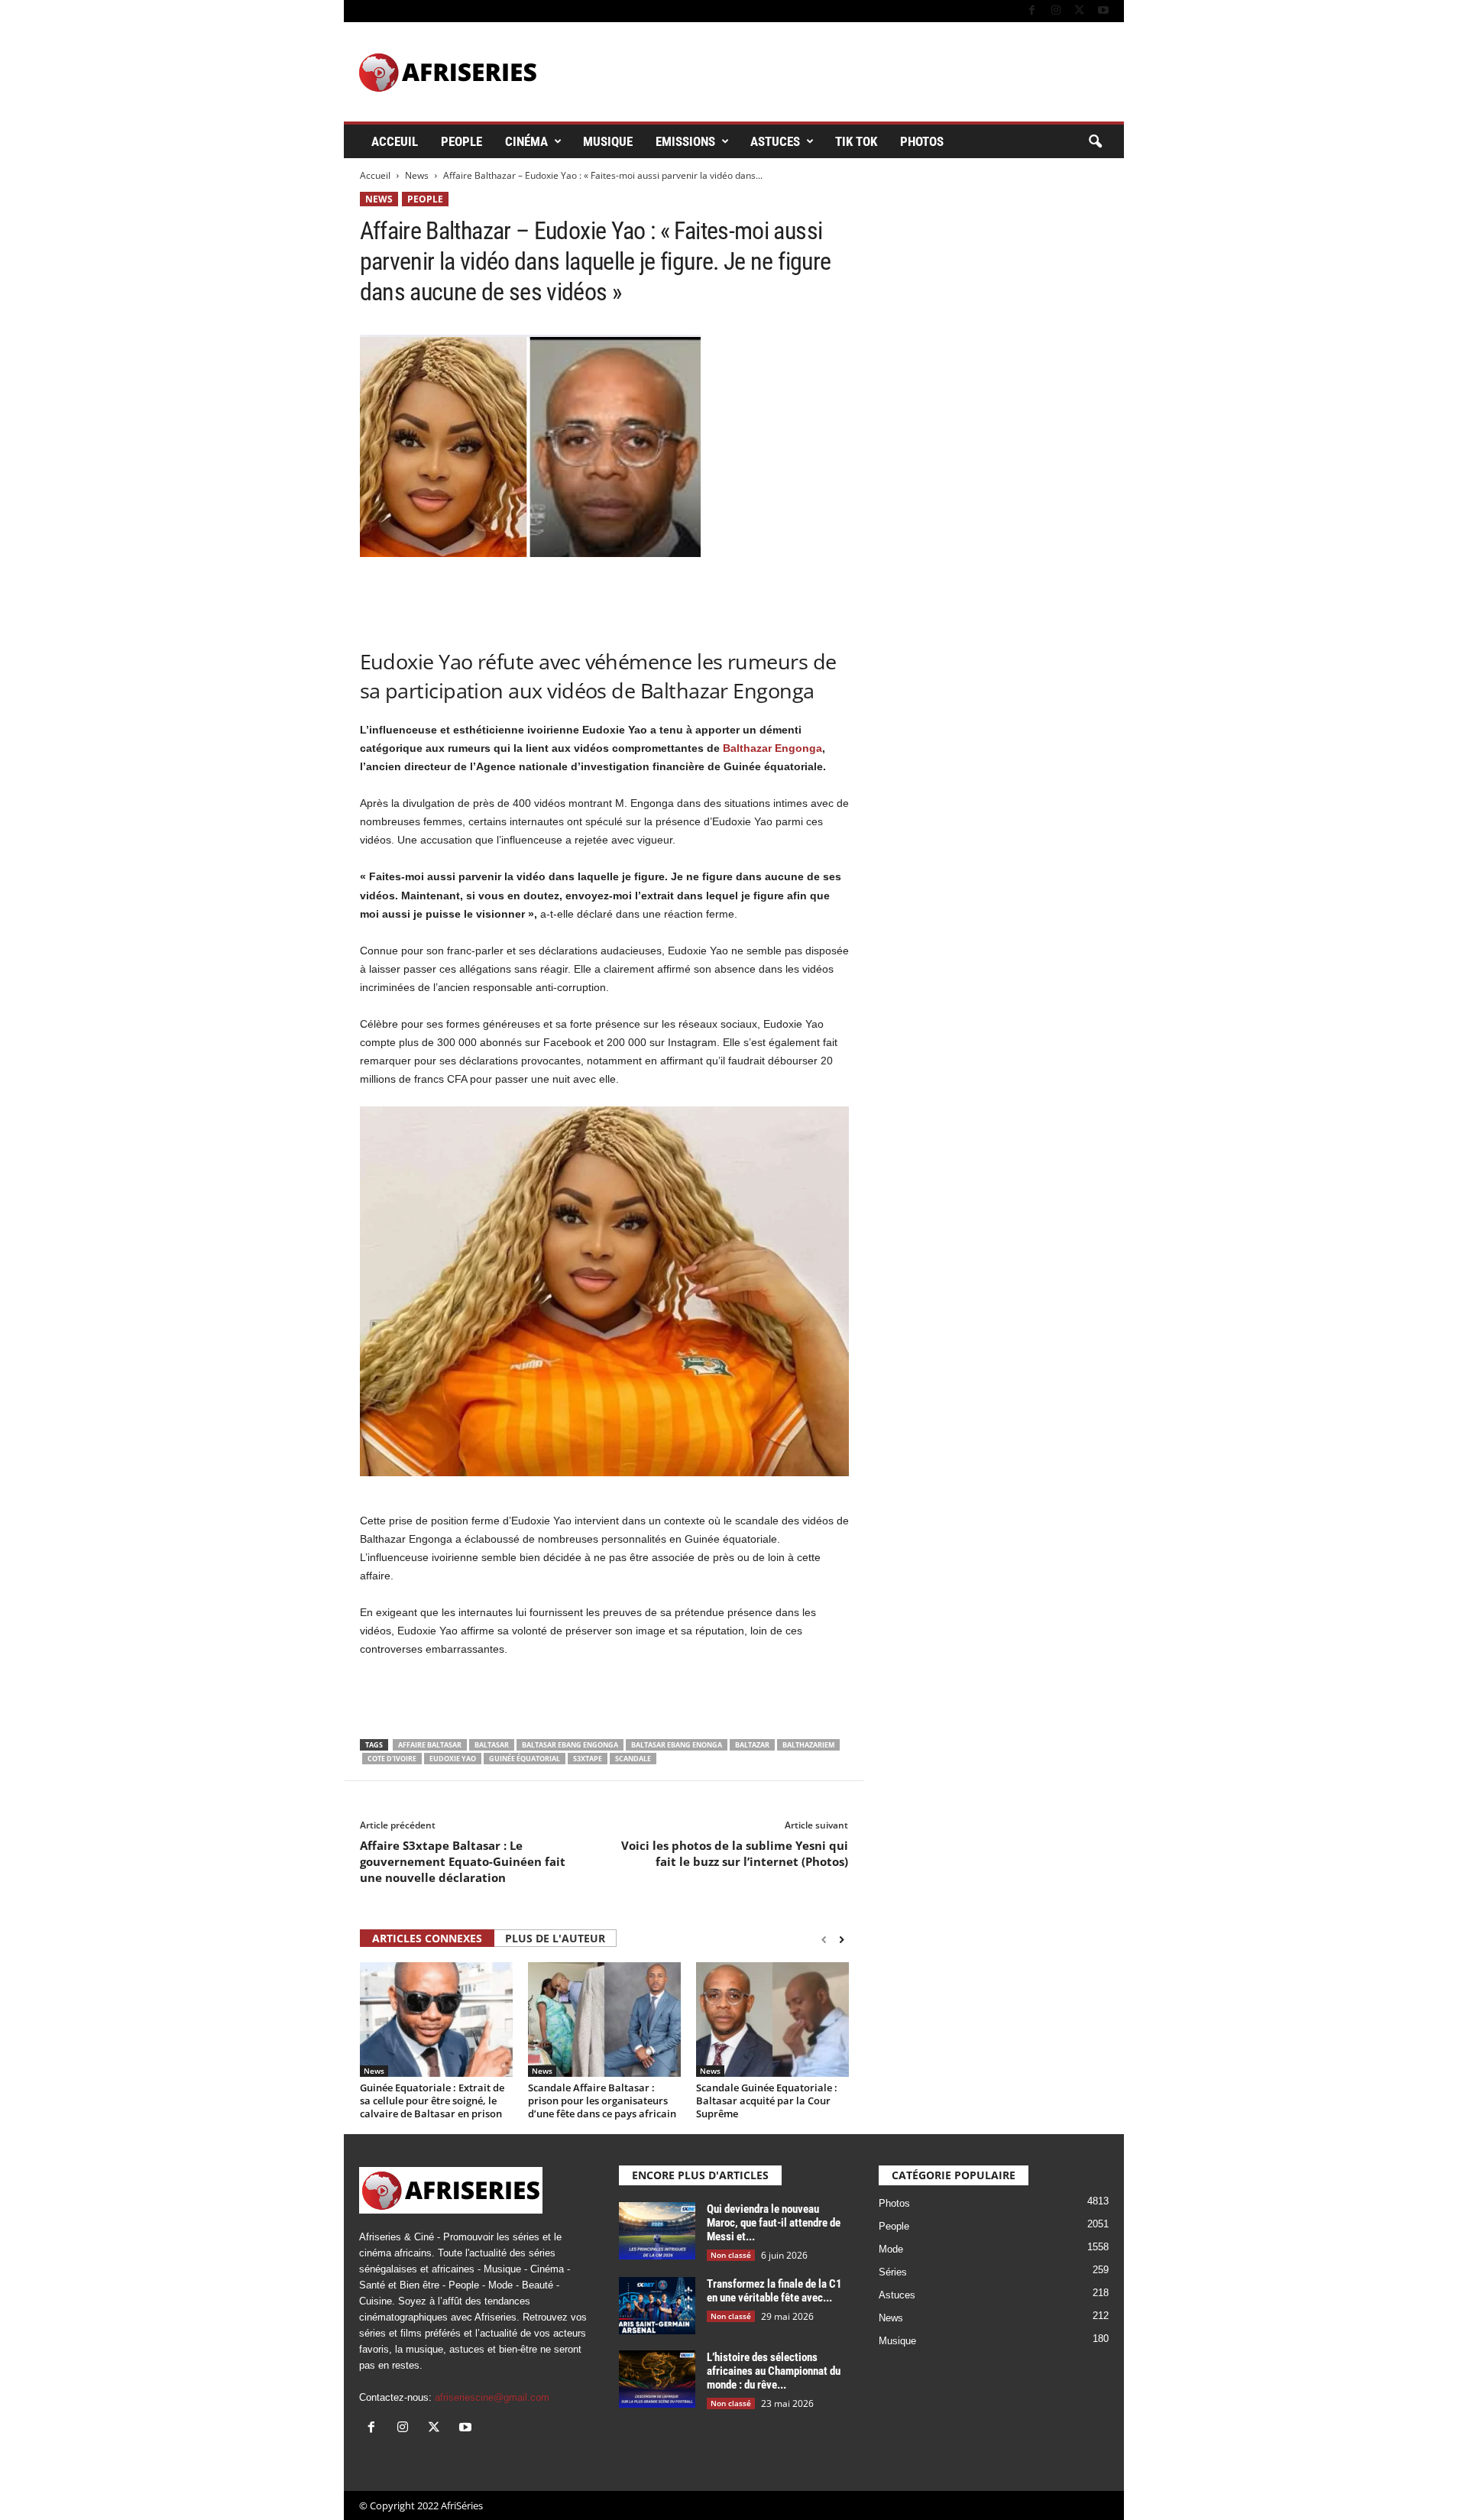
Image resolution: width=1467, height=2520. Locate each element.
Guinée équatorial (525, 1759)
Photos (922, 141)
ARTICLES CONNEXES (427, 1938)
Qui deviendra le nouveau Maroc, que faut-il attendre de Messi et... (774, 2223)
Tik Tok (856, 141)
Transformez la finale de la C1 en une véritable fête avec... (774, 2291)
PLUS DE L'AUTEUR (555, 1938)
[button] (1095, 142)
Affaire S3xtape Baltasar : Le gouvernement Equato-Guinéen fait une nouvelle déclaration (463, 1861)
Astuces (775, 141)
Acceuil (395, 141)
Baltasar (492, 1745)
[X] (1080, 11)
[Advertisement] (604, 596)
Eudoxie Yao (453, 1759)
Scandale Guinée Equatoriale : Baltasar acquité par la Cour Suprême (767, 2101)
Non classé (731, 2255)
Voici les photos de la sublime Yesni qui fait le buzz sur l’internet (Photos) (735, 1853)
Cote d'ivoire (392, 1759)
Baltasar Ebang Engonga (570, 1745)
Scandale (633, 1759)
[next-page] (842, 1940)
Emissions (685, 141)
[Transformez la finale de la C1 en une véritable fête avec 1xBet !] (657, 2306)
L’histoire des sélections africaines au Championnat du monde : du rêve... (774, 2371)
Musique (608, 141)
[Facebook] (1032, 11)
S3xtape (588, 1759)
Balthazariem (808, 1745)
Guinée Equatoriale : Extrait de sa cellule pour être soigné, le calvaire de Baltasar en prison (432, 2101)
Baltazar (752, 1745)
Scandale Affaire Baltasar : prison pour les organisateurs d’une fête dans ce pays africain (602, 2101)
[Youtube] (1103, 11)
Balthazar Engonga (771, 748)
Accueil (375, 175)
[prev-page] (824, 1940)
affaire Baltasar (430, 1745)
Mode (891, 2249)
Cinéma (526, 141)
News (417, 175)
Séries (893, 2272)
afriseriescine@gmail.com (492, 2397)
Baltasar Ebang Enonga (677, 1745)
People (461, 141)
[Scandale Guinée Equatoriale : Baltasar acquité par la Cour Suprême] (772, 2020)
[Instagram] (1056, 11)
